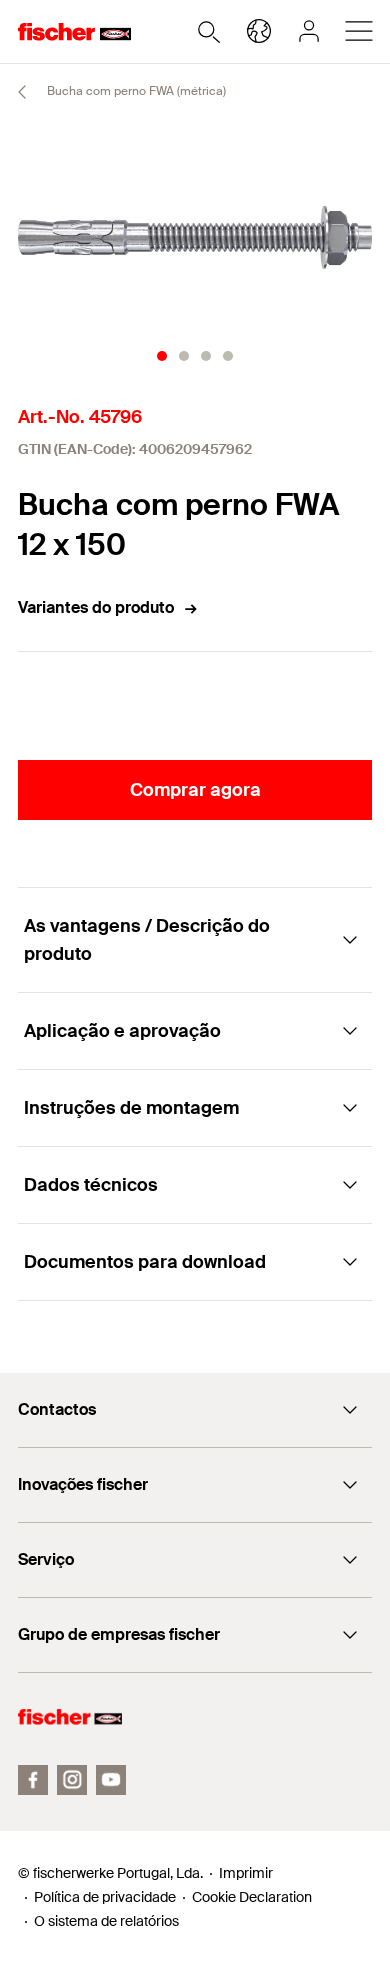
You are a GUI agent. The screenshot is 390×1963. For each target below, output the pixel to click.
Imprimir (246, 1873)
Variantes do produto (96, 607)
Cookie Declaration (252, 1897)
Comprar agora (195, 790)
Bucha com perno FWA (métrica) (135, 91)
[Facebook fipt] (33, 1780)
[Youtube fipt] (111, 1780)
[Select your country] (259, 31)
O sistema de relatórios (106, 1921)
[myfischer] (309, 31)
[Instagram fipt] (72, 1780)
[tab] (162, 356)
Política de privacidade (105, 1897)
